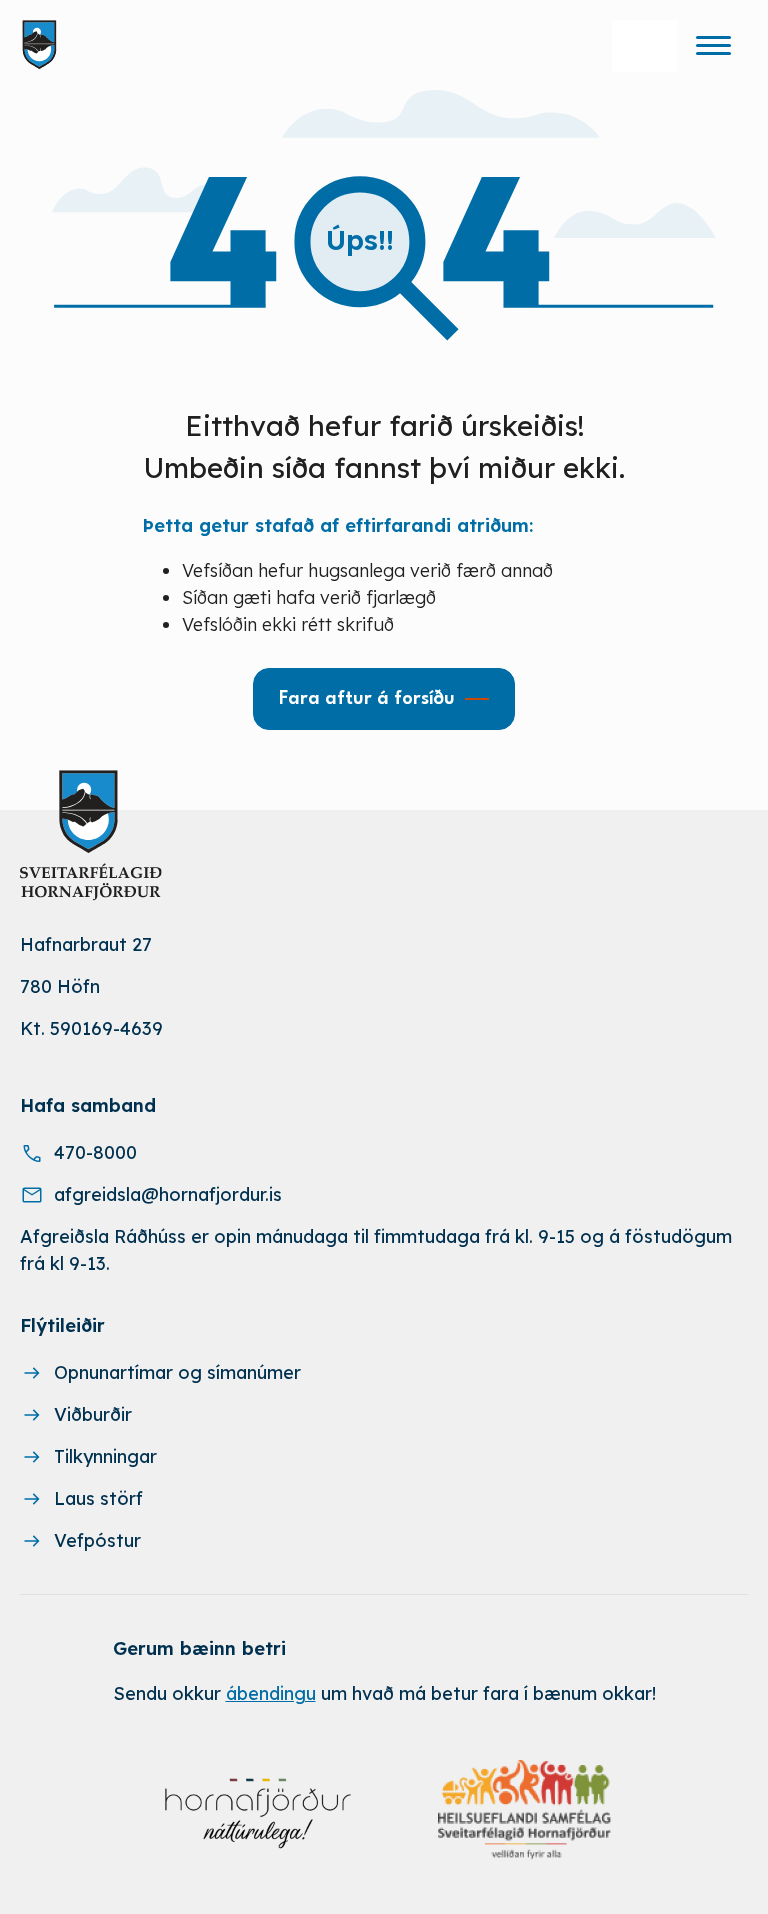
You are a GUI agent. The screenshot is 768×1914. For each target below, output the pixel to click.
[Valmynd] (713, 45)
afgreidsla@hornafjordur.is (168, 1194)
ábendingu (271, 1693)
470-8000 (95, 1152)
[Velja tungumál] (645, 46)
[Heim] (43, 45)
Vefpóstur (97, 1540)
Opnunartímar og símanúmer (177, 1372)
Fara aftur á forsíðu (367, 699)
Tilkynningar (105, 1456)
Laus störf (98, 1498)
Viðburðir (93, 1414)
